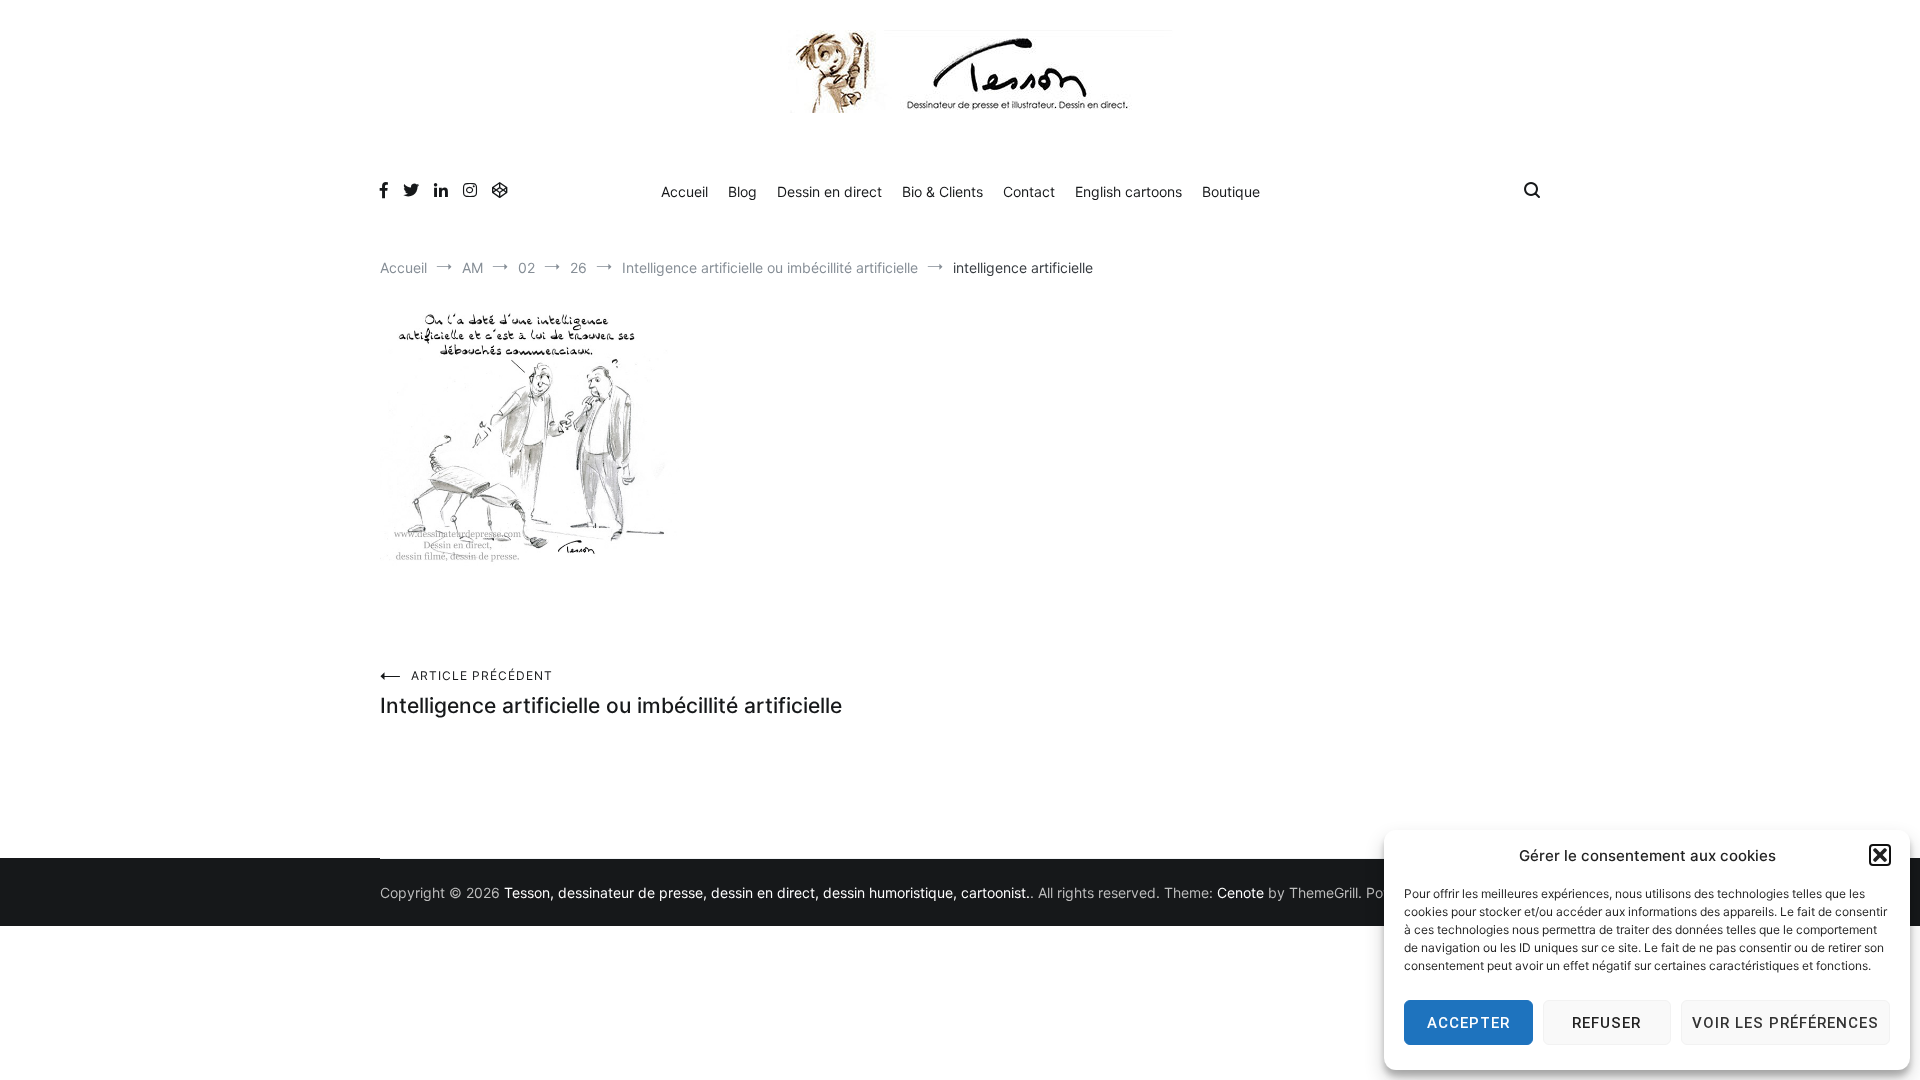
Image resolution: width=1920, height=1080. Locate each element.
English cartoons (1128, 191)
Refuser (1606, 1023)
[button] (1880, 855)
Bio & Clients (942, 191)
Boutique (1231, 191)
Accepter (1468, 1023)
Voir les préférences (1785, 1023)
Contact (1029, 191)
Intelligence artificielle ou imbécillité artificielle (611, 693)
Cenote (1240, 892)
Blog (742, 191)
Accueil (684, 191)
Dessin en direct (829, 191)
